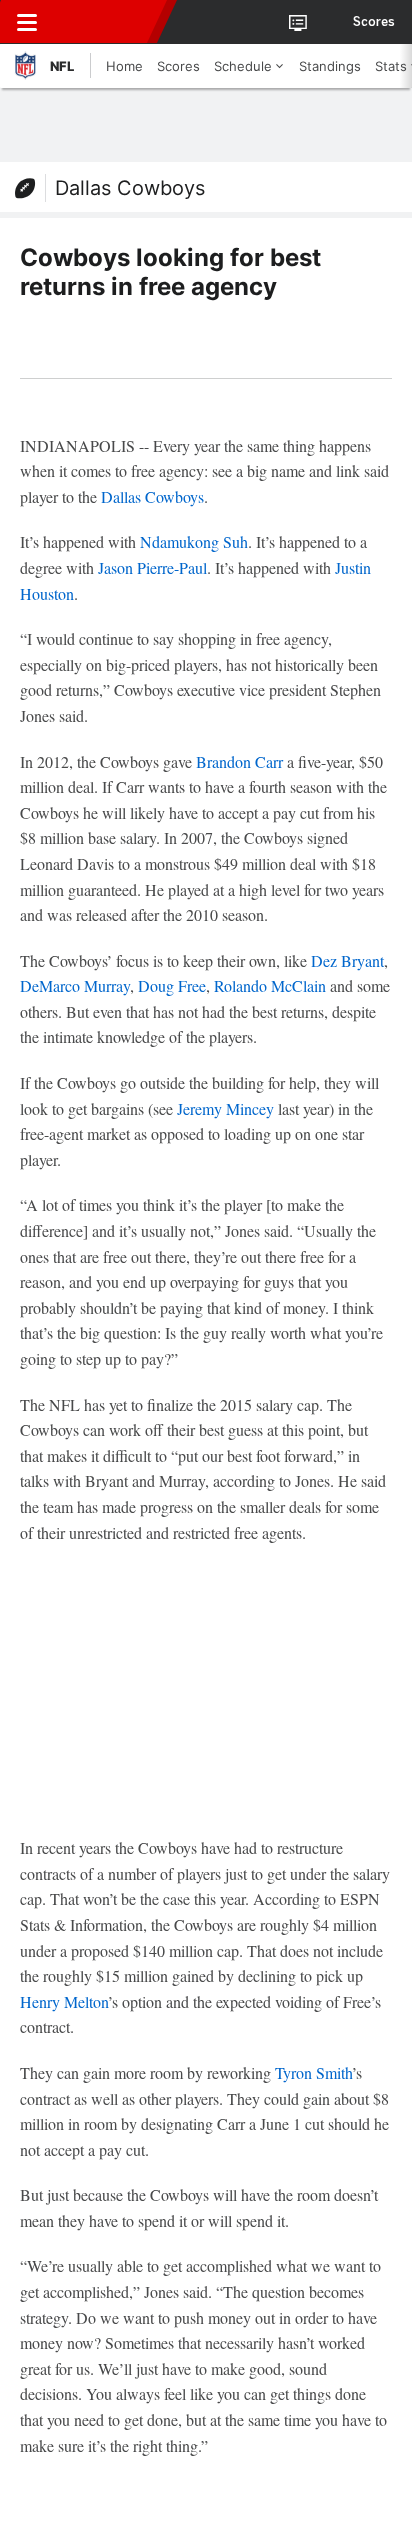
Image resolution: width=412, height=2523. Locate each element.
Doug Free (172, 985)
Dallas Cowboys (130, 188)
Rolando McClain (270, 985)
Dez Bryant (347, 960)
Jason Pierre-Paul (152, 567)
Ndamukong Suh (194, 541)
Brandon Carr (239, 761)
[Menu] (27, 22)
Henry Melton (64, 2001)
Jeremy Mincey (225, 1108)
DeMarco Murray (75, 985)
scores (374, 22)
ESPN (107, 22)
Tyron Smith (313, 2072)
